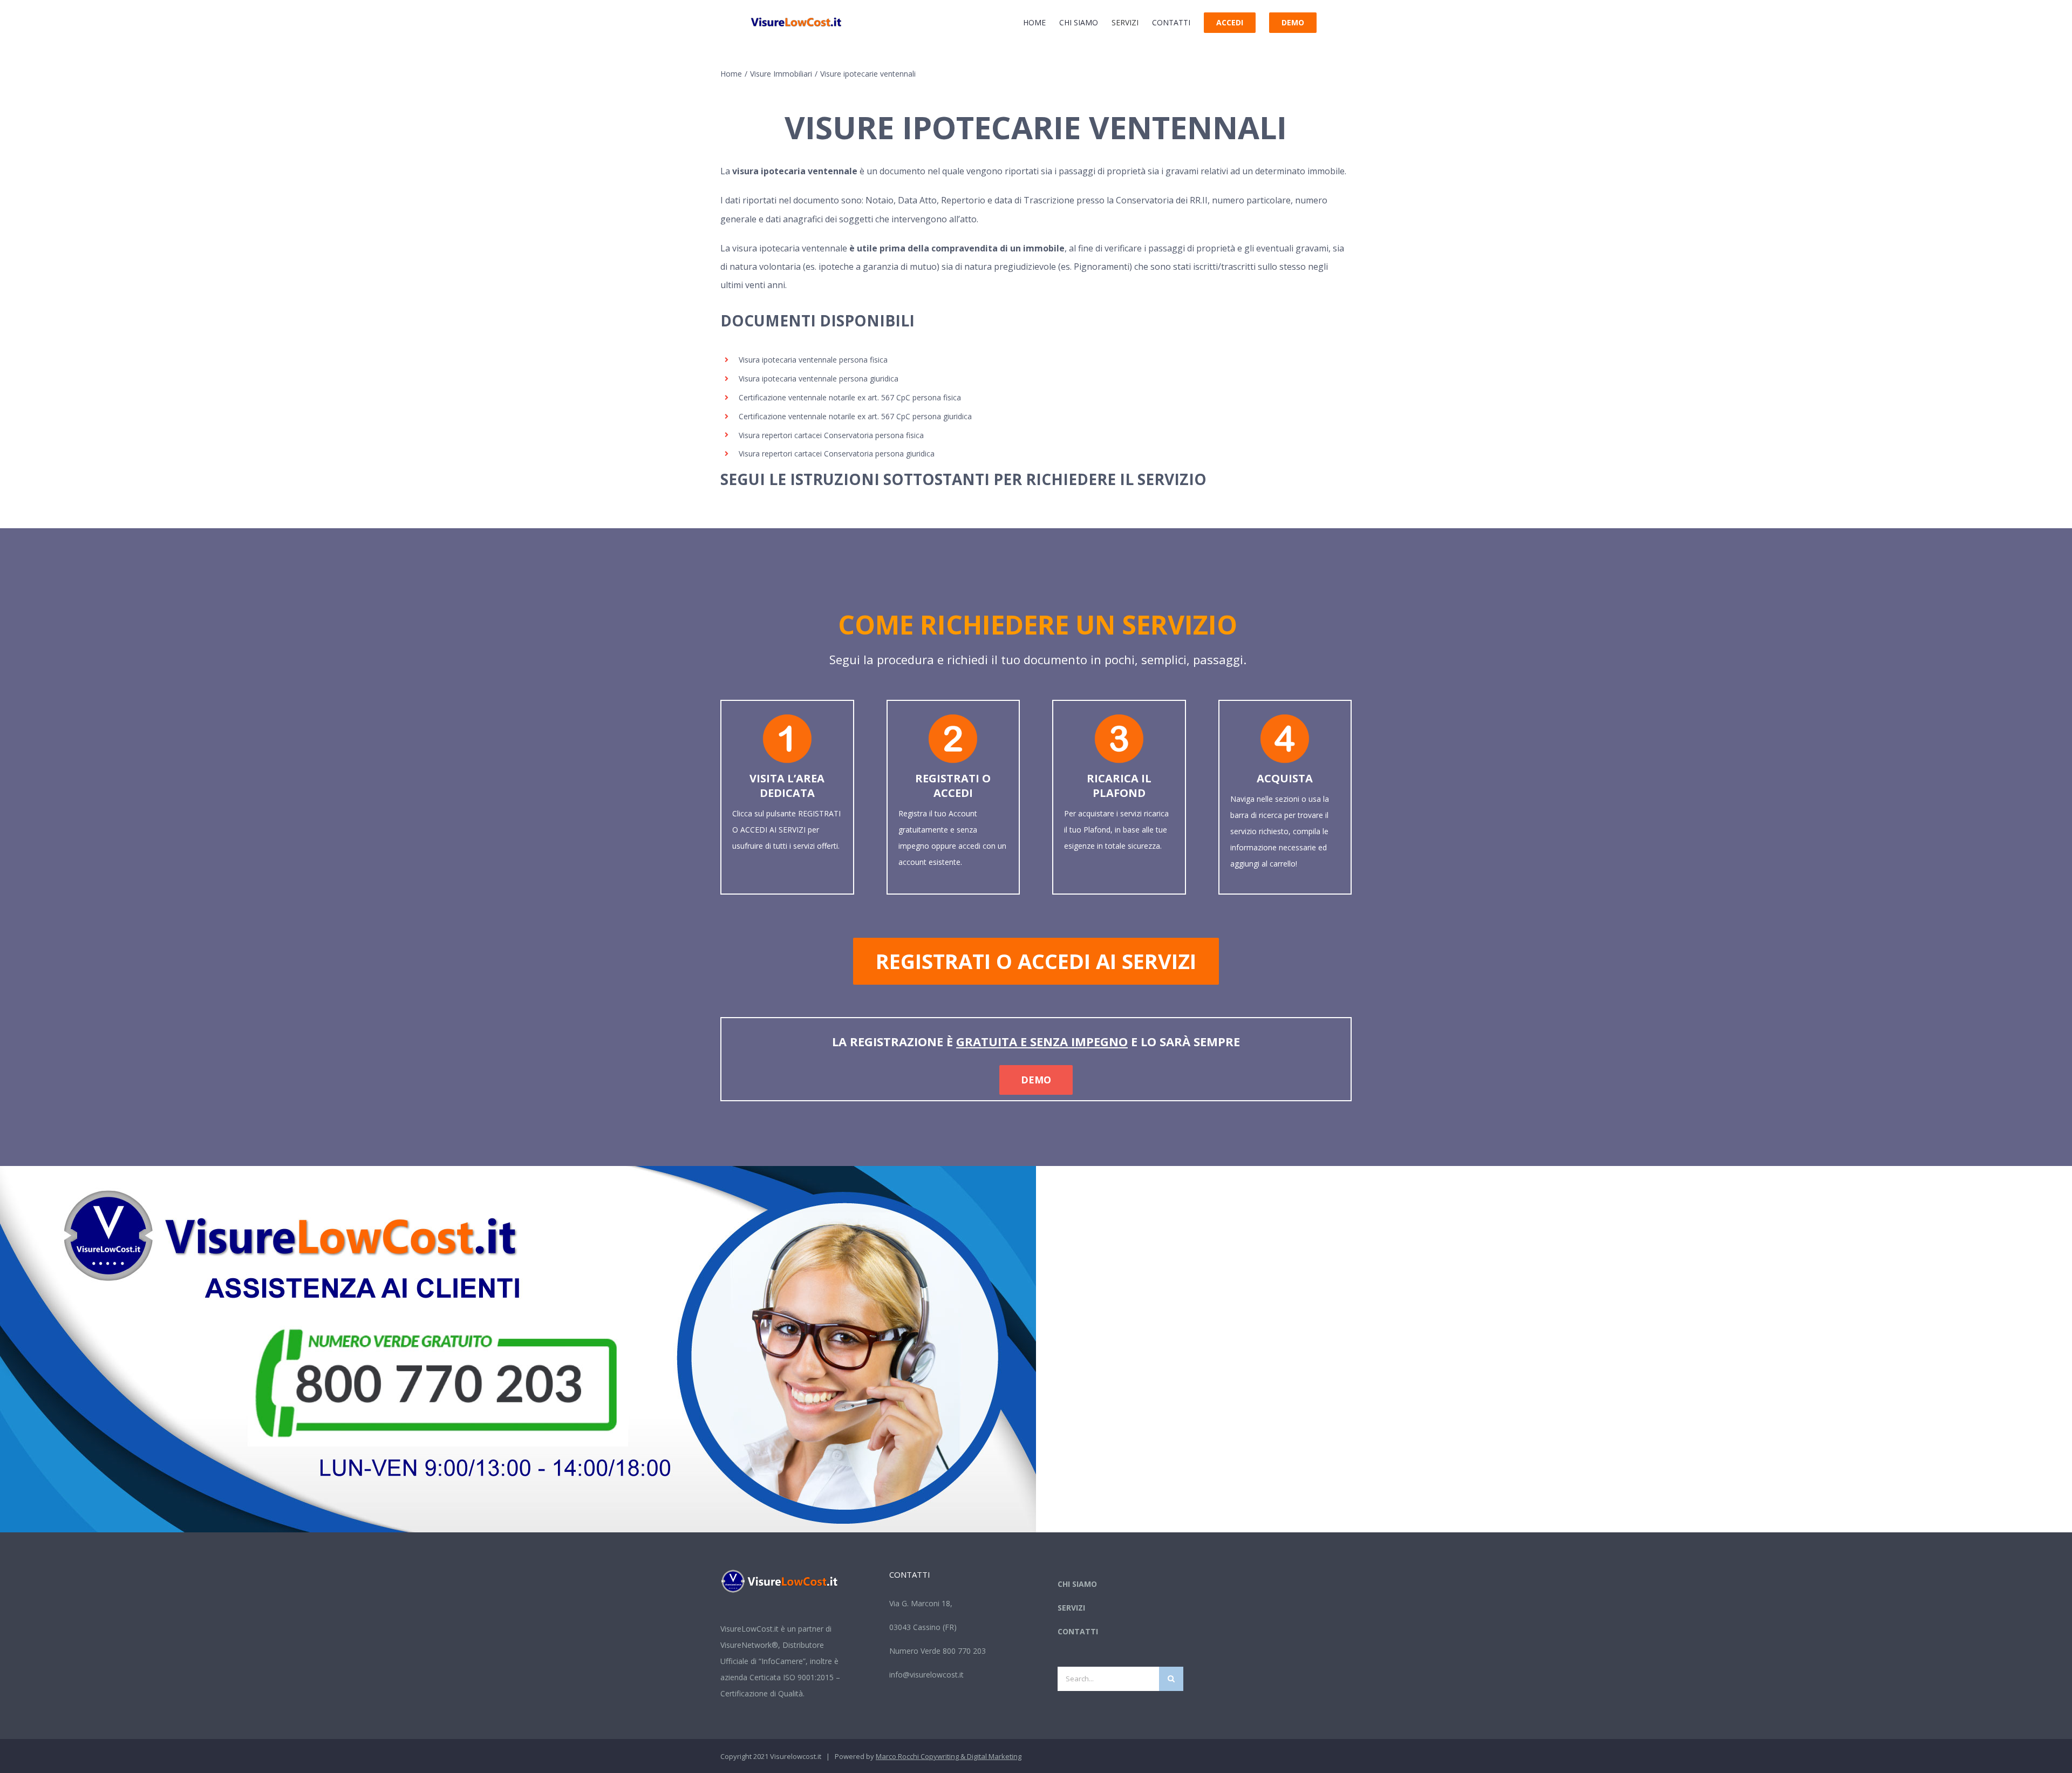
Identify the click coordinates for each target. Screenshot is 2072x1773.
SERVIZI (1071, 1608)
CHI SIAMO (1077, 1584)
